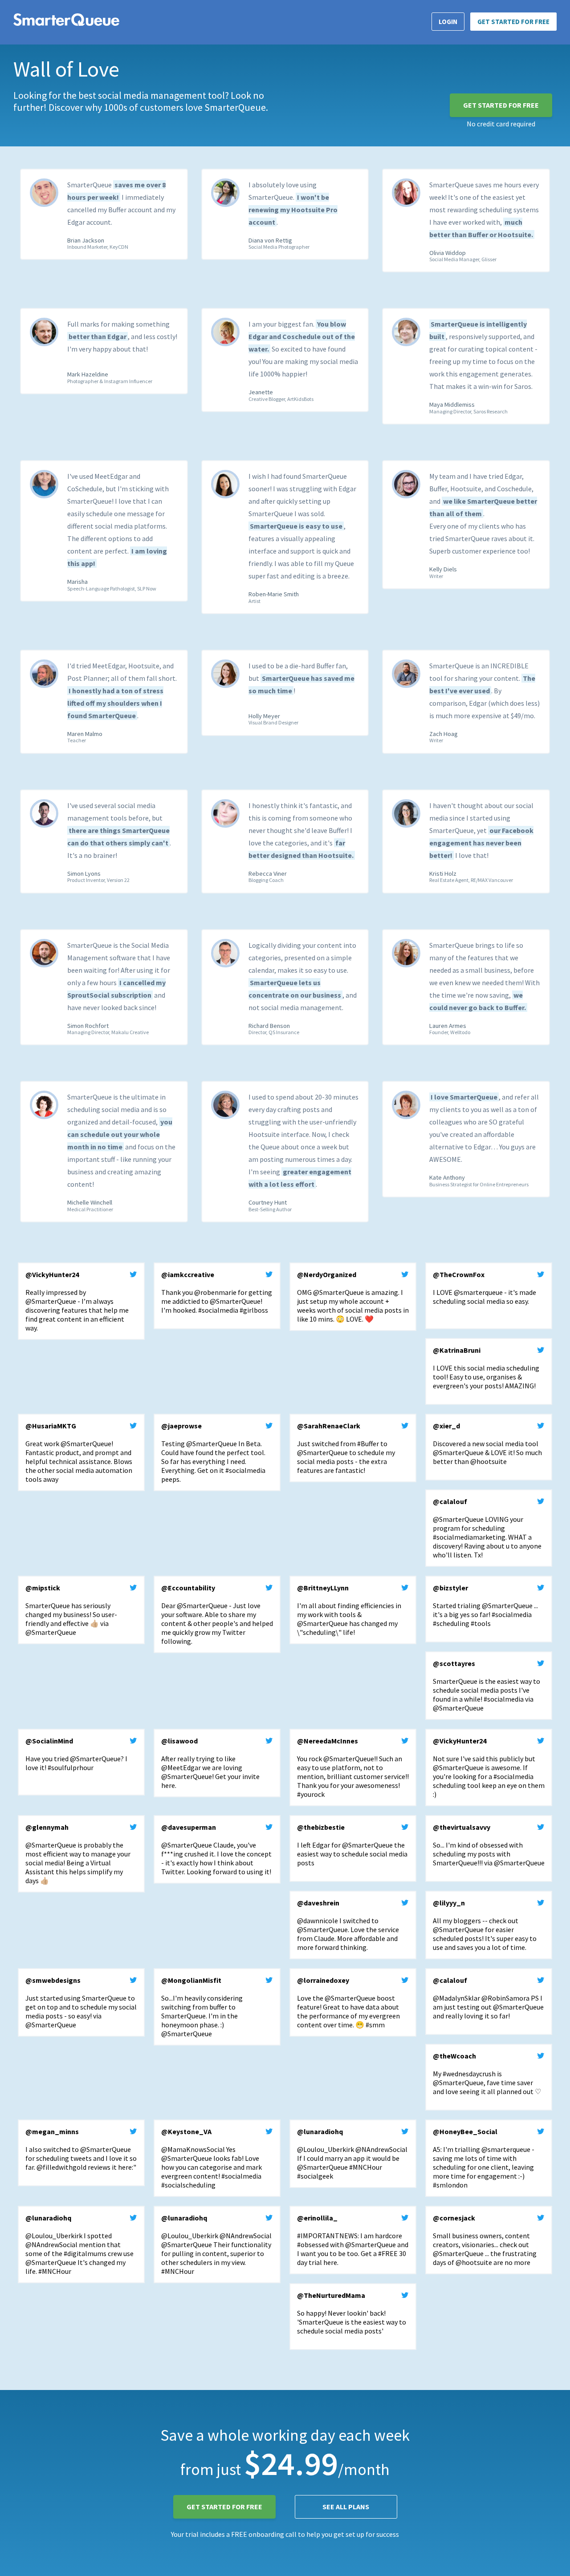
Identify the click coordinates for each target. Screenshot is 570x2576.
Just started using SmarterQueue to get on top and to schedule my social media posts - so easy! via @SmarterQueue (81, 2002)
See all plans (346, 2507)
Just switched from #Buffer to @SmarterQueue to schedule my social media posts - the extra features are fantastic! (346, 1448)
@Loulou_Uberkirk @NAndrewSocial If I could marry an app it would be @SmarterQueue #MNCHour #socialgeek (352, 2154)
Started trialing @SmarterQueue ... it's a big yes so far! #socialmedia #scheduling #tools (485, 1605)
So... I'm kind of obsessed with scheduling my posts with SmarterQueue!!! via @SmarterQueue (489, 1845)
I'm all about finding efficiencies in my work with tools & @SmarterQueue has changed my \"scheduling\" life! (349, 1610)
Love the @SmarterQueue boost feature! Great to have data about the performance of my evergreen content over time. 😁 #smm (348, 2002)
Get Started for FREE (513, 22)
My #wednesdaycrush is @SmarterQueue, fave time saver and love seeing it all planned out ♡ (487, 2074)
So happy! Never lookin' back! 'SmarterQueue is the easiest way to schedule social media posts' (352, 2313)
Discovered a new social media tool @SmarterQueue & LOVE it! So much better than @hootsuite (487, 1444)
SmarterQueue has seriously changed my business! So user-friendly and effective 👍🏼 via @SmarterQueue (71, 1610)
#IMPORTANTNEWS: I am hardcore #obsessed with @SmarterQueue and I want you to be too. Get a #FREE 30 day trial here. (353, 2240)
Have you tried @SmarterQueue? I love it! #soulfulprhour (76, 1754)
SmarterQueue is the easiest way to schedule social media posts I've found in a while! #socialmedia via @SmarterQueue (487, 1686)
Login (448, 22)
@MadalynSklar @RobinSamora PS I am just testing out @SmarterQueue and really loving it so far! (488, 1998)
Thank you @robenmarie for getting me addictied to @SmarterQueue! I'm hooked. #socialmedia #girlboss (217, 1292)
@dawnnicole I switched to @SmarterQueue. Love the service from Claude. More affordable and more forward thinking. (348, 1925)
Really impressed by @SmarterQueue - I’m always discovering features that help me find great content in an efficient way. (77, 1301)
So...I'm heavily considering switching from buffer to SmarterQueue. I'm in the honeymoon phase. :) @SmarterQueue (202, 2007)
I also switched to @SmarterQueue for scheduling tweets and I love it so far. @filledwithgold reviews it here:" (81, 2149)
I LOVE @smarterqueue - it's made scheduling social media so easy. (484, 1288)
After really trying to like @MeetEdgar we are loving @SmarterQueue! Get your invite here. (210, 1763)
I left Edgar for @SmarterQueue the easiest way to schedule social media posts (352, 1845)
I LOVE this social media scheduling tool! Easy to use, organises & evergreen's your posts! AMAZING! (486, 1368)
